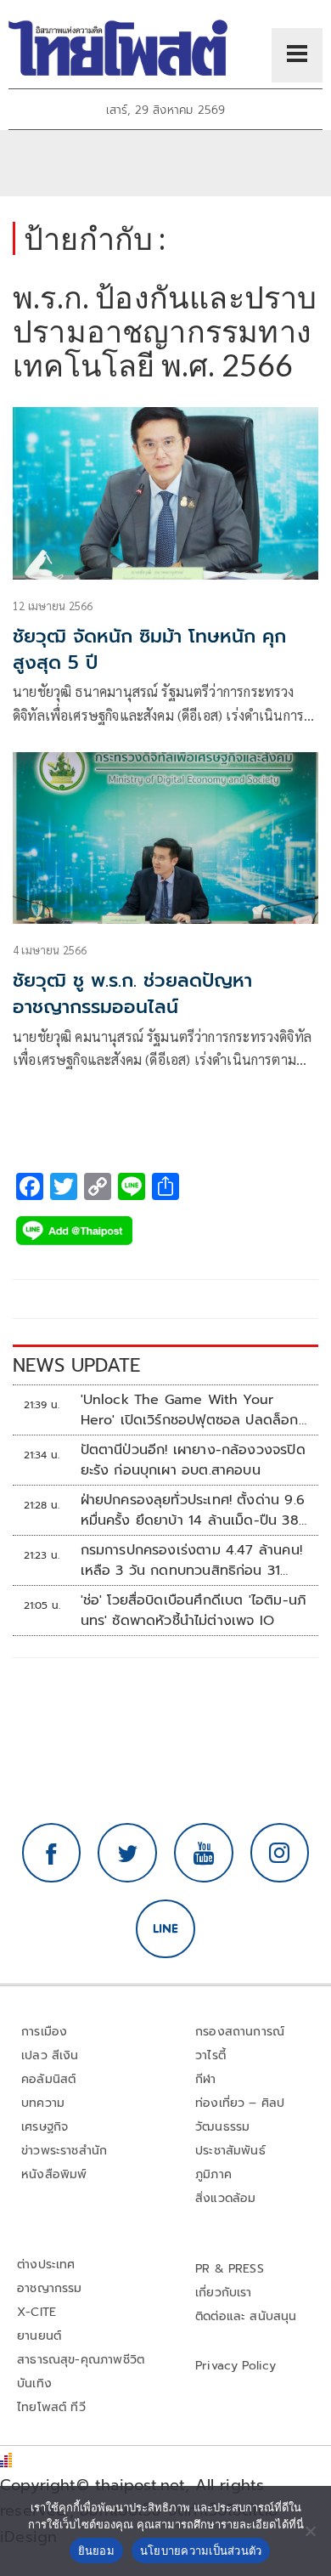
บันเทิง (34, 2384)
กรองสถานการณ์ (240, 2032)
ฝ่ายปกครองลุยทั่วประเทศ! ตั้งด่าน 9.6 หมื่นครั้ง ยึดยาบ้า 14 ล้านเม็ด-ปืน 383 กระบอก (194, 1510)
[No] (310, 2531)
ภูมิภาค (213, 2174)
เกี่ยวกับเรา (224, 2293)
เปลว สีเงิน (50, 2055)
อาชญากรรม (50, 2288)
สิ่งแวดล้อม (225, 2198)
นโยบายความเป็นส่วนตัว (201, 2551)
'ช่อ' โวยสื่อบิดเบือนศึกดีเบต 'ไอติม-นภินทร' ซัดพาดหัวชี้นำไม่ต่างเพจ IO (194, 1611)
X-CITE (36, 2312)
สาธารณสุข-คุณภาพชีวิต (81, 2360)
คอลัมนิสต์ (48, 2079)
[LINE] (165, 1929)
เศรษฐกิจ (45, 2127)
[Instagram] (280, 1853)
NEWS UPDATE (76, 1365)
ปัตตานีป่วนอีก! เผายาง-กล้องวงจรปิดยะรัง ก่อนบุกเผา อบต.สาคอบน (193, 1460)
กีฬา (206, 2079)
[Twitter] (127, 1853)
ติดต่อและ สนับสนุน (246, 2316)
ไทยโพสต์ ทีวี (51, 2407)
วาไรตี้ (210, 2055)
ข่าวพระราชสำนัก (64, 2151)
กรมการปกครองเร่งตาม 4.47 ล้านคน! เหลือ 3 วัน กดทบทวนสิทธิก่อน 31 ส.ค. (191, 1560)
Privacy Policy (236, 2366)
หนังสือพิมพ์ (54, 2174)
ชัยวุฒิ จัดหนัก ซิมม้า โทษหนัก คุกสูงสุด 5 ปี (149, 649)
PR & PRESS (230, 2269)
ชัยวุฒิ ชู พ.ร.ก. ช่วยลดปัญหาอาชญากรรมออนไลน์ (132, 994)
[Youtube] (204, 1853)
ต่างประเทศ (46, 2265)
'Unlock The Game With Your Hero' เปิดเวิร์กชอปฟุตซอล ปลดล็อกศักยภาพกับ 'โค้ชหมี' (190, 1410)
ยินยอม (96, 2551)
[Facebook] (52, 1853)
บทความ (43, 2103)
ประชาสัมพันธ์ (230, 2151)
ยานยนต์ (39, 2336)
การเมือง (44, 2032)
